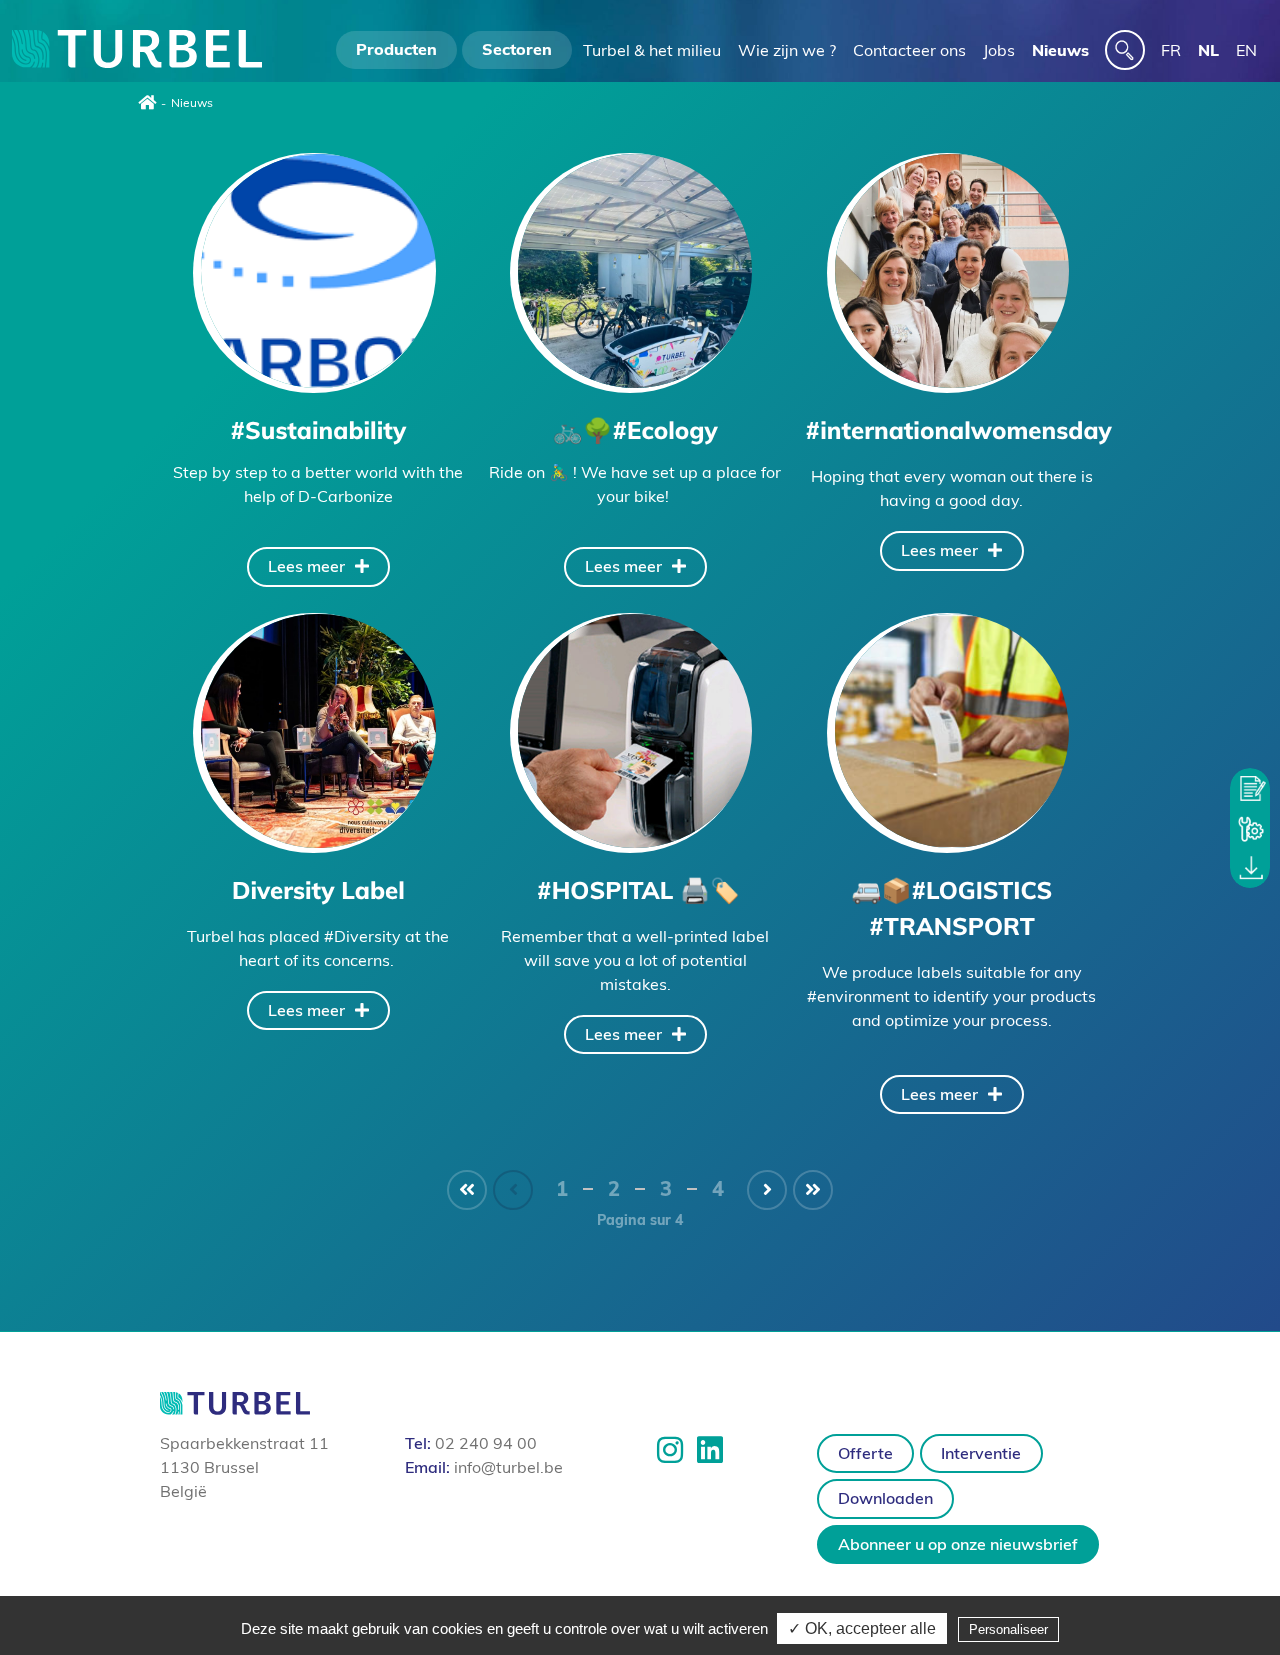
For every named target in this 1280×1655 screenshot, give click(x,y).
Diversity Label (318, 731)
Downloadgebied (1250, 868)
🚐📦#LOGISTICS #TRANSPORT (952, 731)
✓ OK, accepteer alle (862, 1628)
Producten (396, 49)
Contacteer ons (909, 50)
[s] (1125, 50)
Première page (467, 1190)
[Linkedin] (710, 1450)
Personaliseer (1008, 1629)
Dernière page (813, 1190)
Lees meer (306, 566)
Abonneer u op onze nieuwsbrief (958, 1544)
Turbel (137, 50)
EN (1246, 50)
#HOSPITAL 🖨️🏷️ (635, 731)
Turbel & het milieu (652, 50)
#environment (858, 996)
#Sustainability (318, 271)
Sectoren (517, 49)
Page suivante (767, 1190)
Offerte (1250, 788)
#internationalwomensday (952, 271)
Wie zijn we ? (787, 50)
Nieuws (1060, 50)
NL (1208, 50)
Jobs (999, 50)
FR (1171, 50)
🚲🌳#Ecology (635, 271)
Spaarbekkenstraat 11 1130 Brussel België (244, 1467)
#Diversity (362, 936)
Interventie (1250, 828)
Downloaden (885, 1498)
